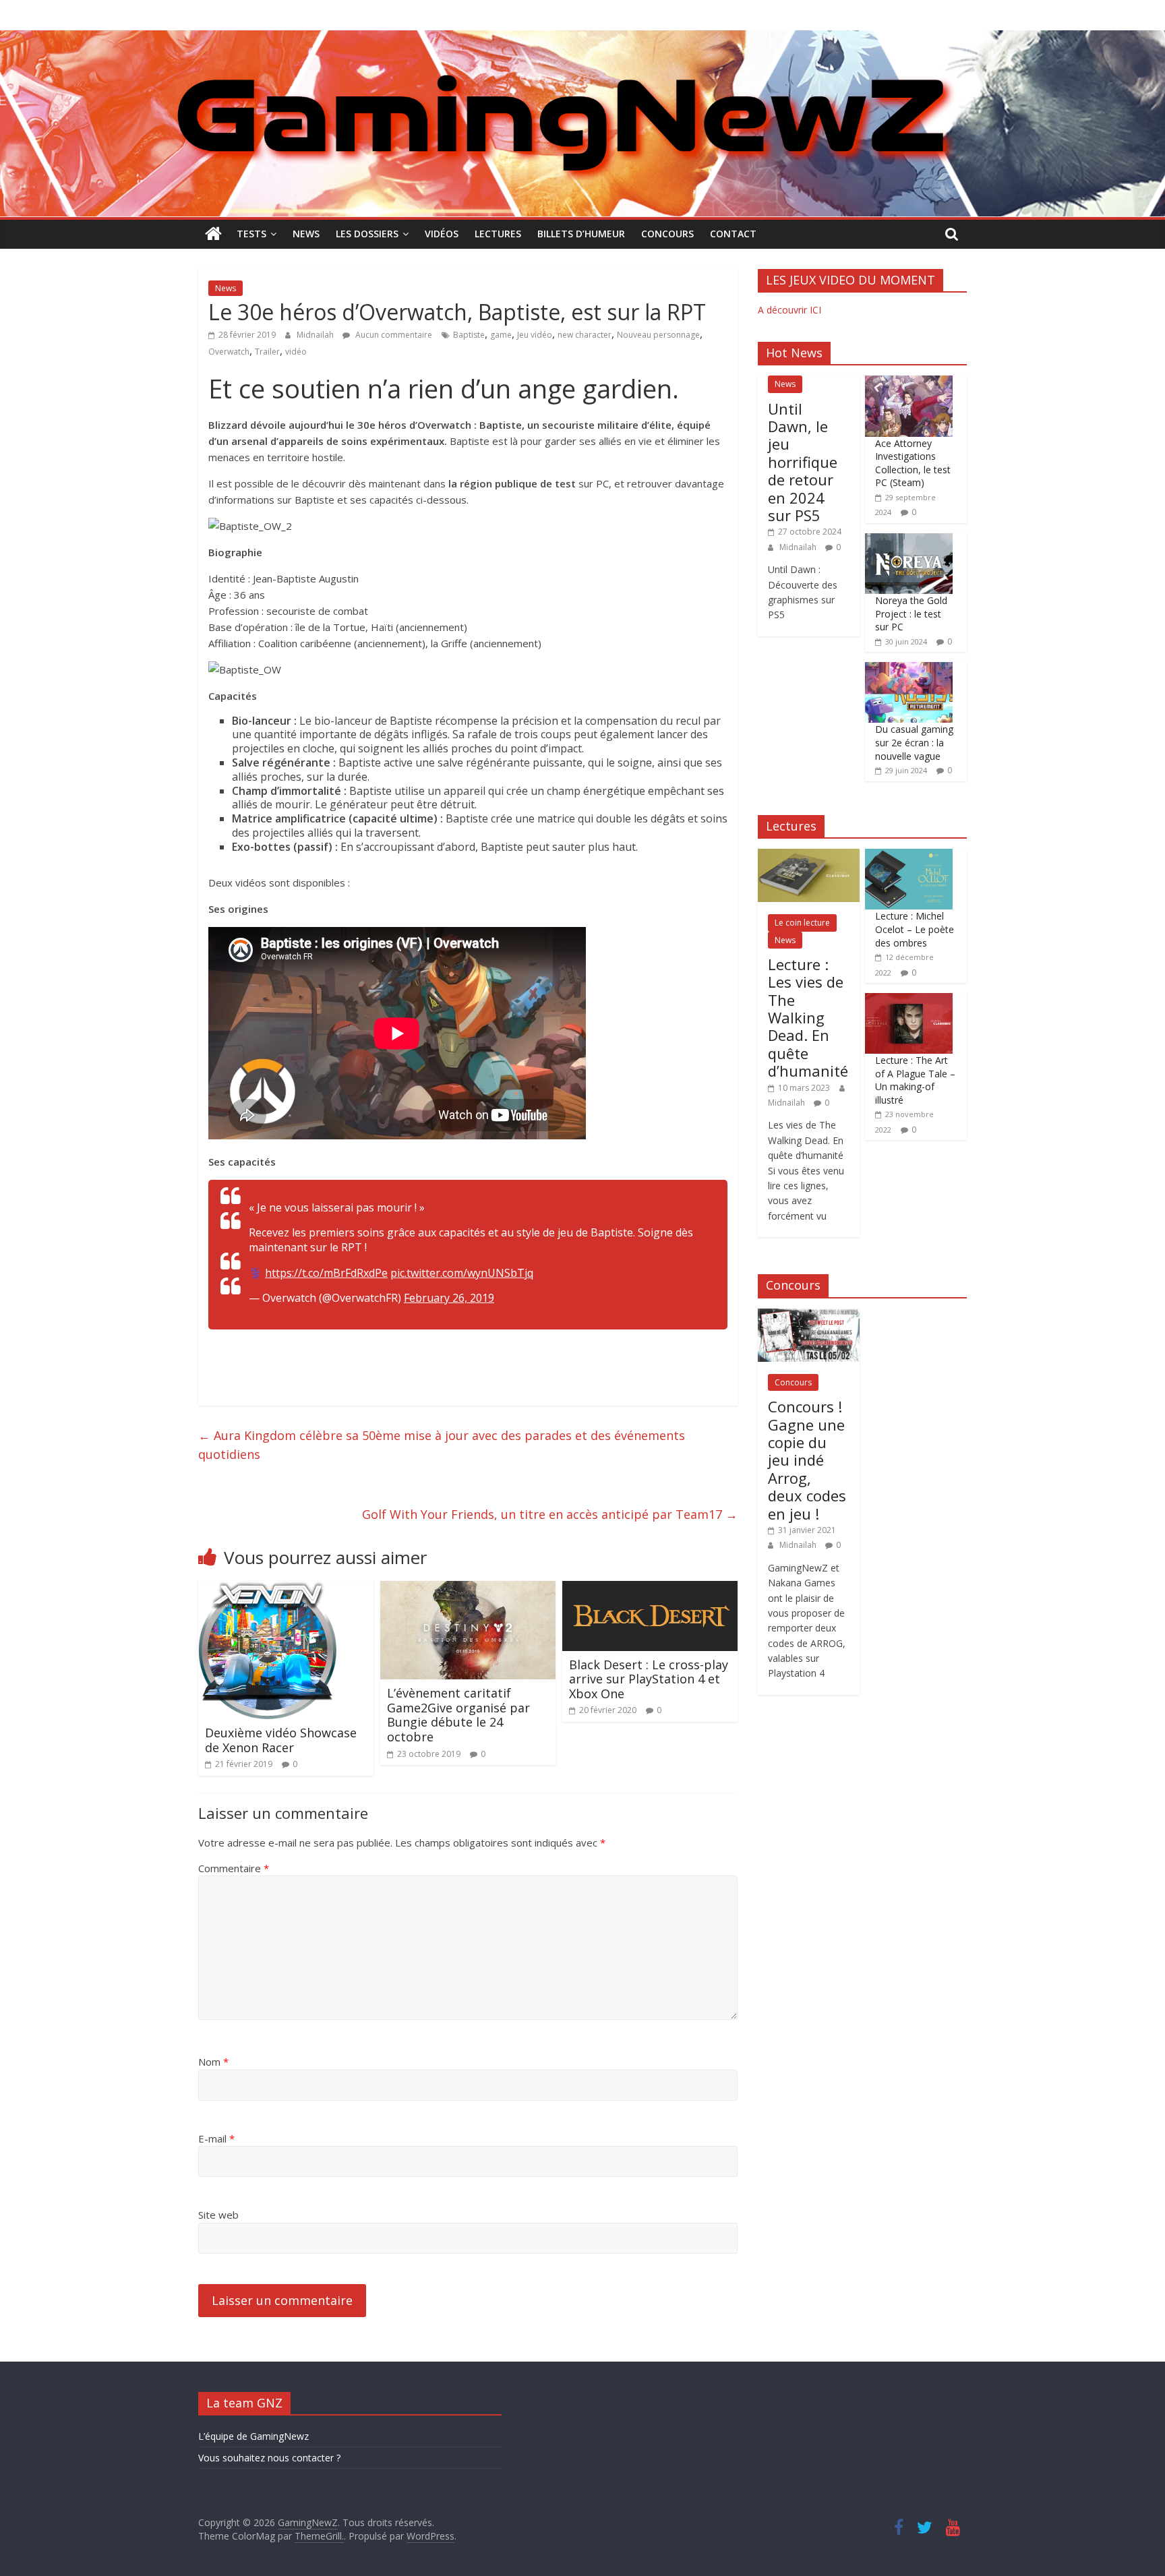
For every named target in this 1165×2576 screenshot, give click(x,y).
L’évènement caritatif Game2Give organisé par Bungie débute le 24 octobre (458, 1715)
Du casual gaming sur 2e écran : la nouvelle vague (914, 742)
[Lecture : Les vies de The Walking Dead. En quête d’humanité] (809, 856)
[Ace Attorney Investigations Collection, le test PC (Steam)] (909, 383)
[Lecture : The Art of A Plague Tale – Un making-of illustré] (909, 1000)
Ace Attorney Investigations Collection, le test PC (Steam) (913, 463)
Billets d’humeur (581, 234)
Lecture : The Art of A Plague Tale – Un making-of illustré (915, 1080)
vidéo (296, 352)
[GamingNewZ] (582, 38)
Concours (667, 234)
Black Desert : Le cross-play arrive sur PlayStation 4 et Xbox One (649, 1679)
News (306, 234)
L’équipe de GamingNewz (253, 2436)
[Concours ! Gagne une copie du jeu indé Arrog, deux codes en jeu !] (809, 1316)
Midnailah (316, 335)
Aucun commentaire (393, 335)
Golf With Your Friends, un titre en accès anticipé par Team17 (550, 1514)
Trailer (267, 352)
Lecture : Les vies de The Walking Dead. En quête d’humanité (808, 1017)
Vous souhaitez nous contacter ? (269, 2458)
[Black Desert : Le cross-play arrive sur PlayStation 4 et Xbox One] (650, 1589)
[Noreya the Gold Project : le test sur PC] (909, 540)
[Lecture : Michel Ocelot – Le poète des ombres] (909, 856)
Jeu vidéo (535, 335)
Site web (218, 2215)
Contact (733, 234)
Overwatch (229, 352)
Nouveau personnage (658, 335)
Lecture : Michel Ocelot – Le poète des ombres (915, 929)
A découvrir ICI (789, 310)
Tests (251, 234)
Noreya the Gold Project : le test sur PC (911, 613)
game (501, 335)
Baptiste (469, 335)
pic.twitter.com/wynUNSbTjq (462, 1273)
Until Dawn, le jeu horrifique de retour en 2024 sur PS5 (803, 462)
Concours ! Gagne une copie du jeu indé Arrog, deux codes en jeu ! (807, 1460)
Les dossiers (367, 234)
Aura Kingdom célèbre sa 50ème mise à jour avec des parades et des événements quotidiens (442, 1445)
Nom (213, 2062)
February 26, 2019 (449, 1298)
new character (585, 335)
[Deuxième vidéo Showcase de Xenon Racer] (267, 1589)
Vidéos (442, 234)
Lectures (498, 234)
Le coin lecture (802, 923)
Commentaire (234, 1868)
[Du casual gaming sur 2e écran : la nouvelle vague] (909, 669)
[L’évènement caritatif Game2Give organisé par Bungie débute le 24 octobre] (468, 1589)
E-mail (216, 2138)
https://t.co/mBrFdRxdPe (326, 1273)
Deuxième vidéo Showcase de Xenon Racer (281, 1740)
